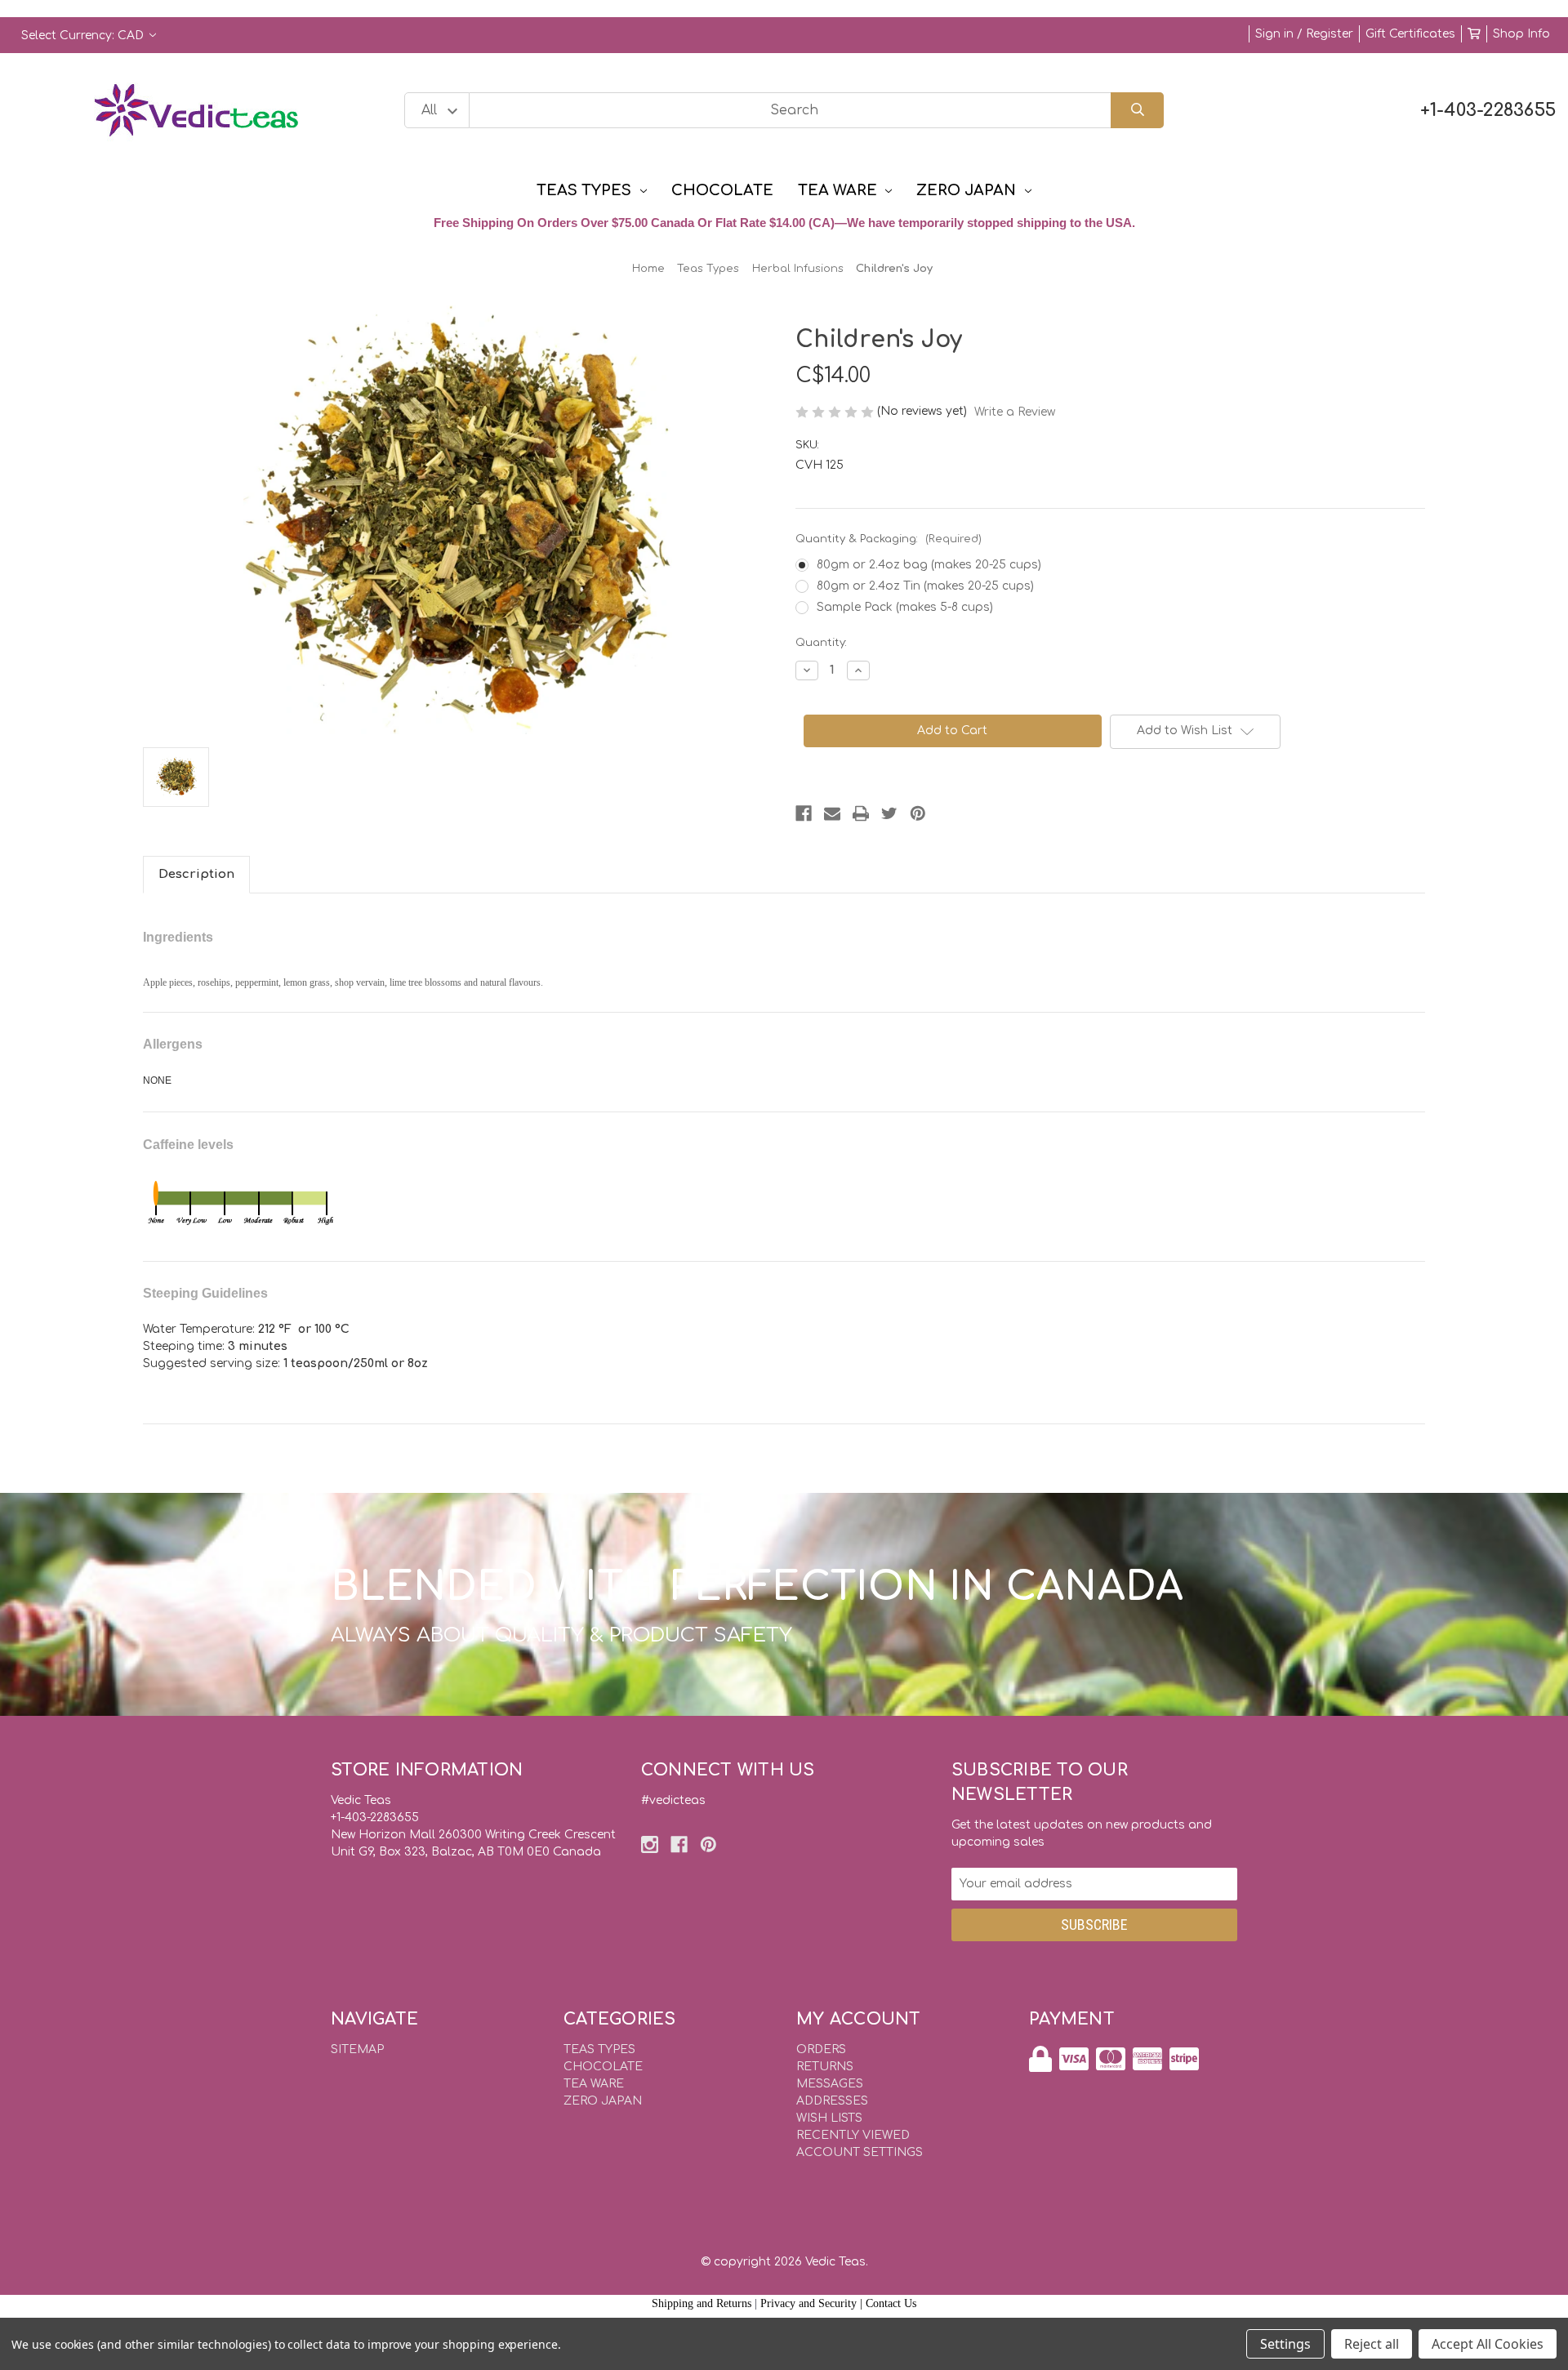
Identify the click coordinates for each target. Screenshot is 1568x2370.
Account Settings (860, 2152)
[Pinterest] (918, 813)
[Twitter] (889, 813)
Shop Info (1521, 34)
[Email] (832, 813)
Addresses (832, 2101)
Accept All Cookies (1488, 2344)
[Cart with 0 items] (1474, 34)
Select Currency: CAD (84, 36)
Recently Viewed (853, 2135)
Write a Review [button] (1015, 412)
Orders (821, 2049)
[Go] (1137, 111)
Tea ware (837, 190)
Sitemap (357, 2049)
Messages (830, 2084)
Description (196, 874)
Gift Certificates (1410, 34)
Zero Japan (966, 190)
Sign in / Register (1304, 34)
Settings (1285, 2344)
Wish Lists (829, 2118)
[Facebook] (804, 813)
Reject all (1372, 2344)
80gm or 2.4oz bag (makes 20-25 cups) (929, 565)
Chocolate (722, 190)
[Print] (861, 813)
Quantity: (821, 643)
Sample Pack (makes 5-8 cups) (905, 607)
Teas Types (584, 190)
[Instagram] (650, 1844)
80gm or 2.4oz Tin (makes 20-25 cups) (925, 586)
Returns (825, 2067)
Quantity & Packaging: (889, 539)
